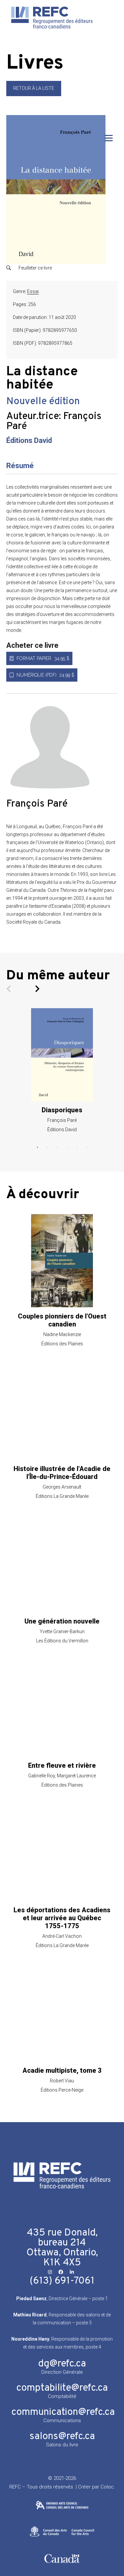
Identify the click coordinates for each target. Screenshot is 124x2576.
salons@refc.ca (62, 2437)
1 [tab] (37, 1147)
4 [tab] (67, 1147)
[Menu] (109, 138)
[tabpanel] (62, 1071)
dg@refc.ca (62, 2364)
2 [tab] (47, 1147)
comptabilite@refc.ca (62, 2388)
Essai (33, 291)
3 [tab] (57, 1147)
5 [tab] (77, 1147)
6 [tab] (87, 1147)
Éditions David (29, 440)
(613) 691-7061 (62, 2281)
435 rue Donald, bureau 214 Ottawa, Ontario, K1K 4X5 (62, 2248)
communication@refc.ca (63, 2412)
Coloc (107, 2487)
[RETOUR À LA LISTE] (34, 94)
